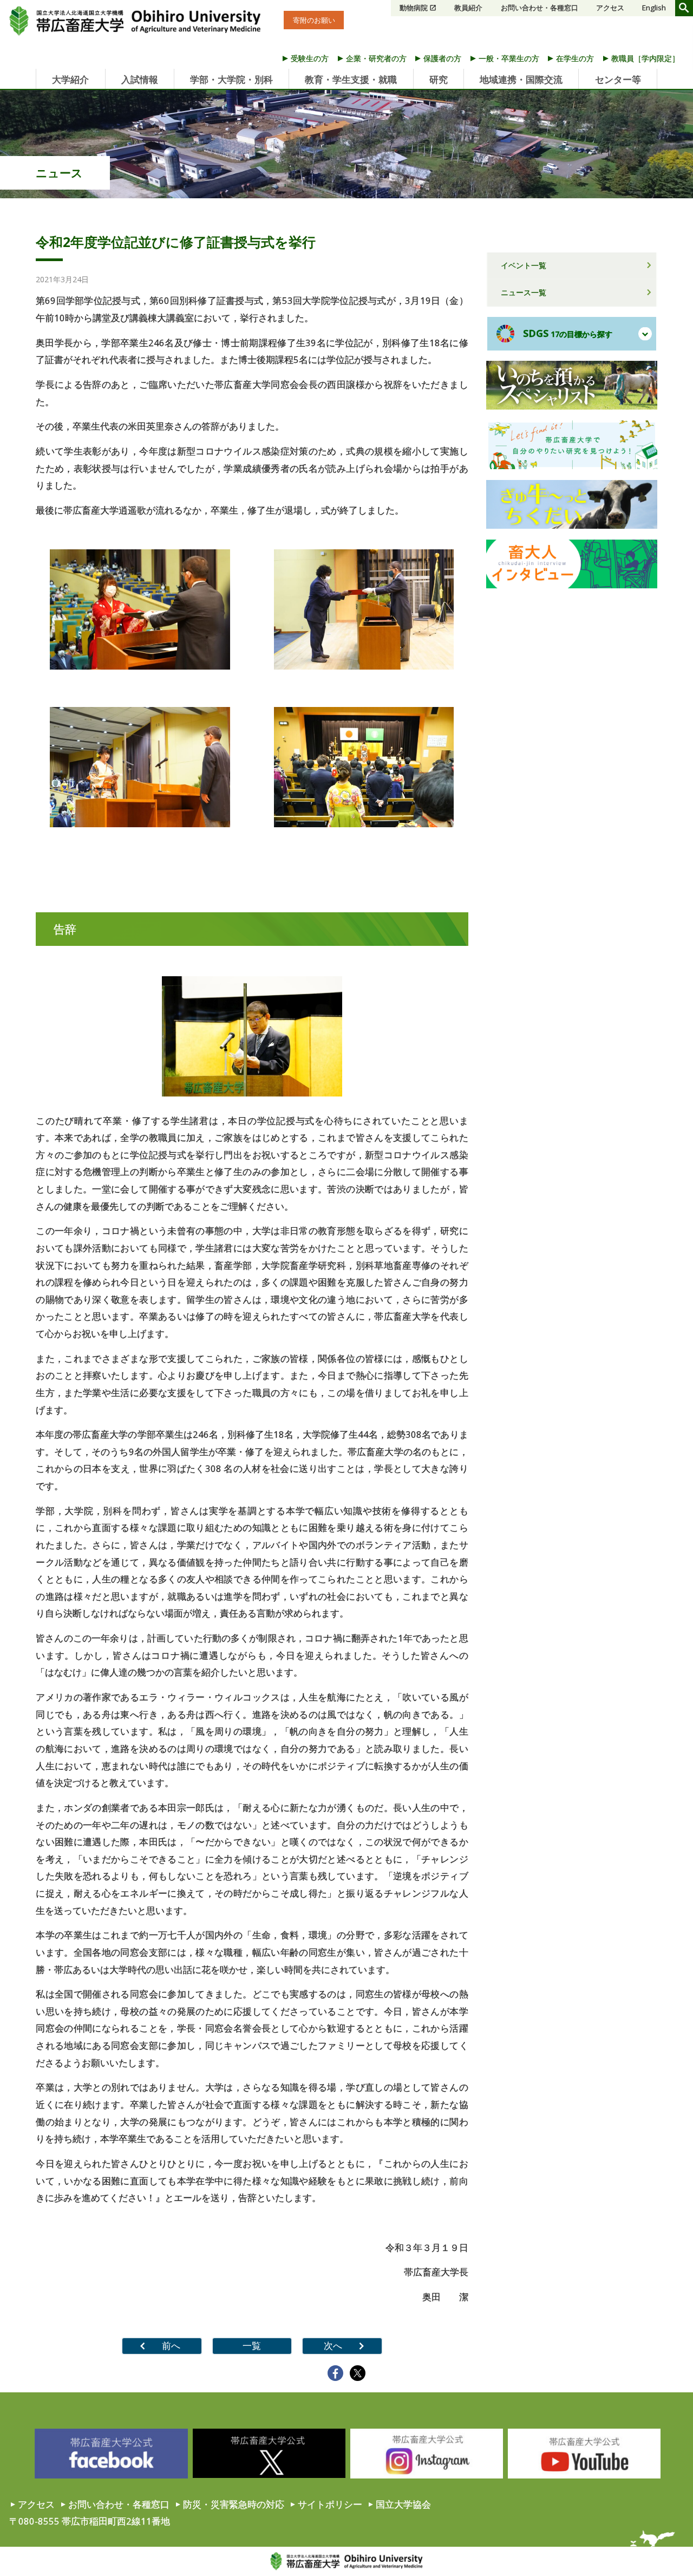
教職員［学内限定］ (645, 58)
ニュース (59, 173)
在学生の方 (575, 58)
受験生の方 (310, 58)
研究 (439, 79)
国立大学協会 (403, 2504)
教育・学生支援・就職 (351, 79)
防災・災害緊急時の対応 (234, 2504)
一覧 (252, 2345)
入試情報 (140, 79)
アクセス (610, 8)
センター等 (618, 79)
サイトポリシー (330, 2504)
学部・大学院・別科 (231, 79)
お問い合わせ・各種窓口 (540, 8)
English (654, 8)
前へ (171, 2345)
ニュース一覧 (524, 292)
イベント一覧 (524, 265)
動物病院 (414, 8)
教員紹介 (468, 8)
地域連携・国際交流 (521, 79)
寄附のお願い (314, 20)
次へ (333, 2345)
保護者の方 (442, 58)
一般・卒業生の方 (509, 58)
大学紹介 (70, 79)
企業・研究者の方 (376, 58)
